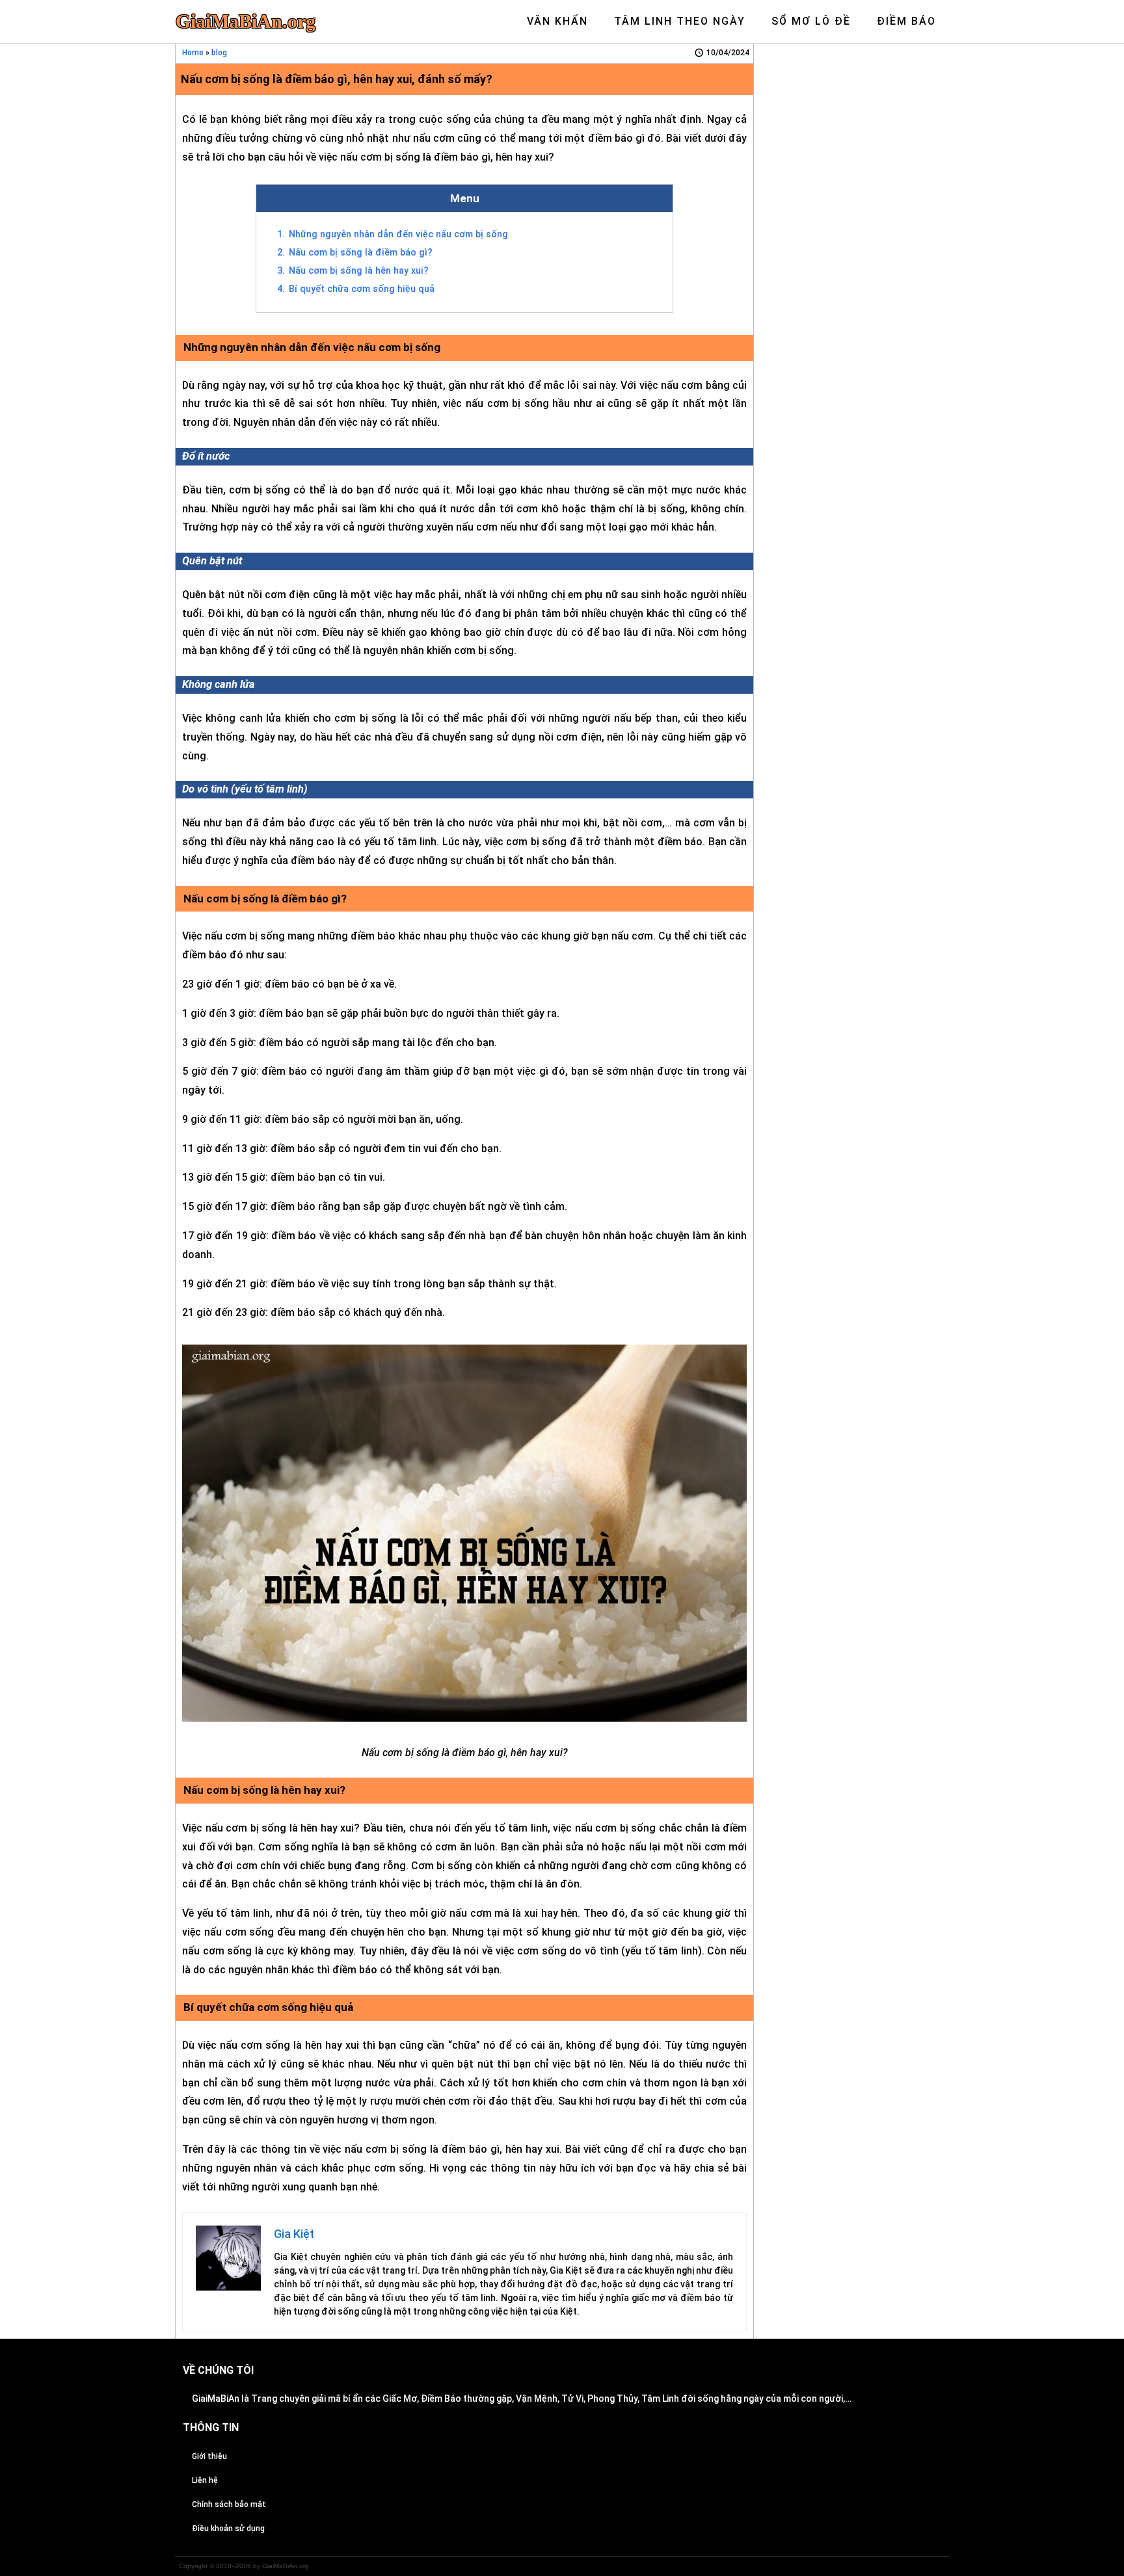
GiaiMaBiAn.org (246, 21)
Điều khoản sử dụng (228, 2529)
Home (193, 53)
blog (219, 53)
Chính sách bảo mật (229, 2504)
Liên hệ (205, 2480)
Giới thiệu (209, 2456)
